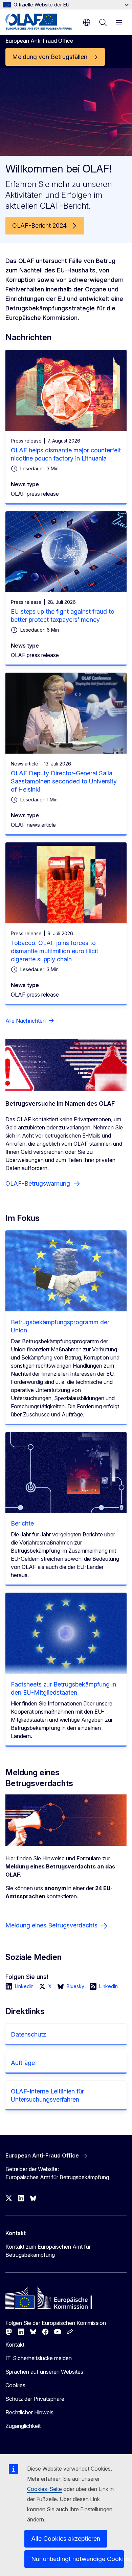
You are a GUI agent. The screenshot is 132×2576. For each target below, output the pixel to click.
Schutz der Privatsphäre (35, 2399)
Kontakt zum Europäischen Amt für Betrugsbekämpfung (48, 2251)
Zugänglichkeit (23, 2426)
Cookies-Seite (45, 2489)
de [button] (87, 22)
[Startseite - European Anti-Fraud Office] (39, 22)
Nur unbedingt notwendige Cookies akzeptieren (78, 2559)
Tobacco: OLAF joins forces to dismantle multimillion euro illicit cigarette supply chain (54, 951)
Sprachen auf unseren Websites (44, 2372)
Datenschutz (28, 2034)
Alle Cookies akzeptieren (66, 2539)
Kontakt (15, 2345)
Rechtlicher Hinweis (29, 2412)
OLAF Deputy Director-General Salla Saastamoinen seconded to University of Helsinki (64, 781)
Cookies (15, 2385)
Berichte (22, 1523)
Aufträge (23, 2063)
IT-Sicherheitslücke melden (39, 2358)
